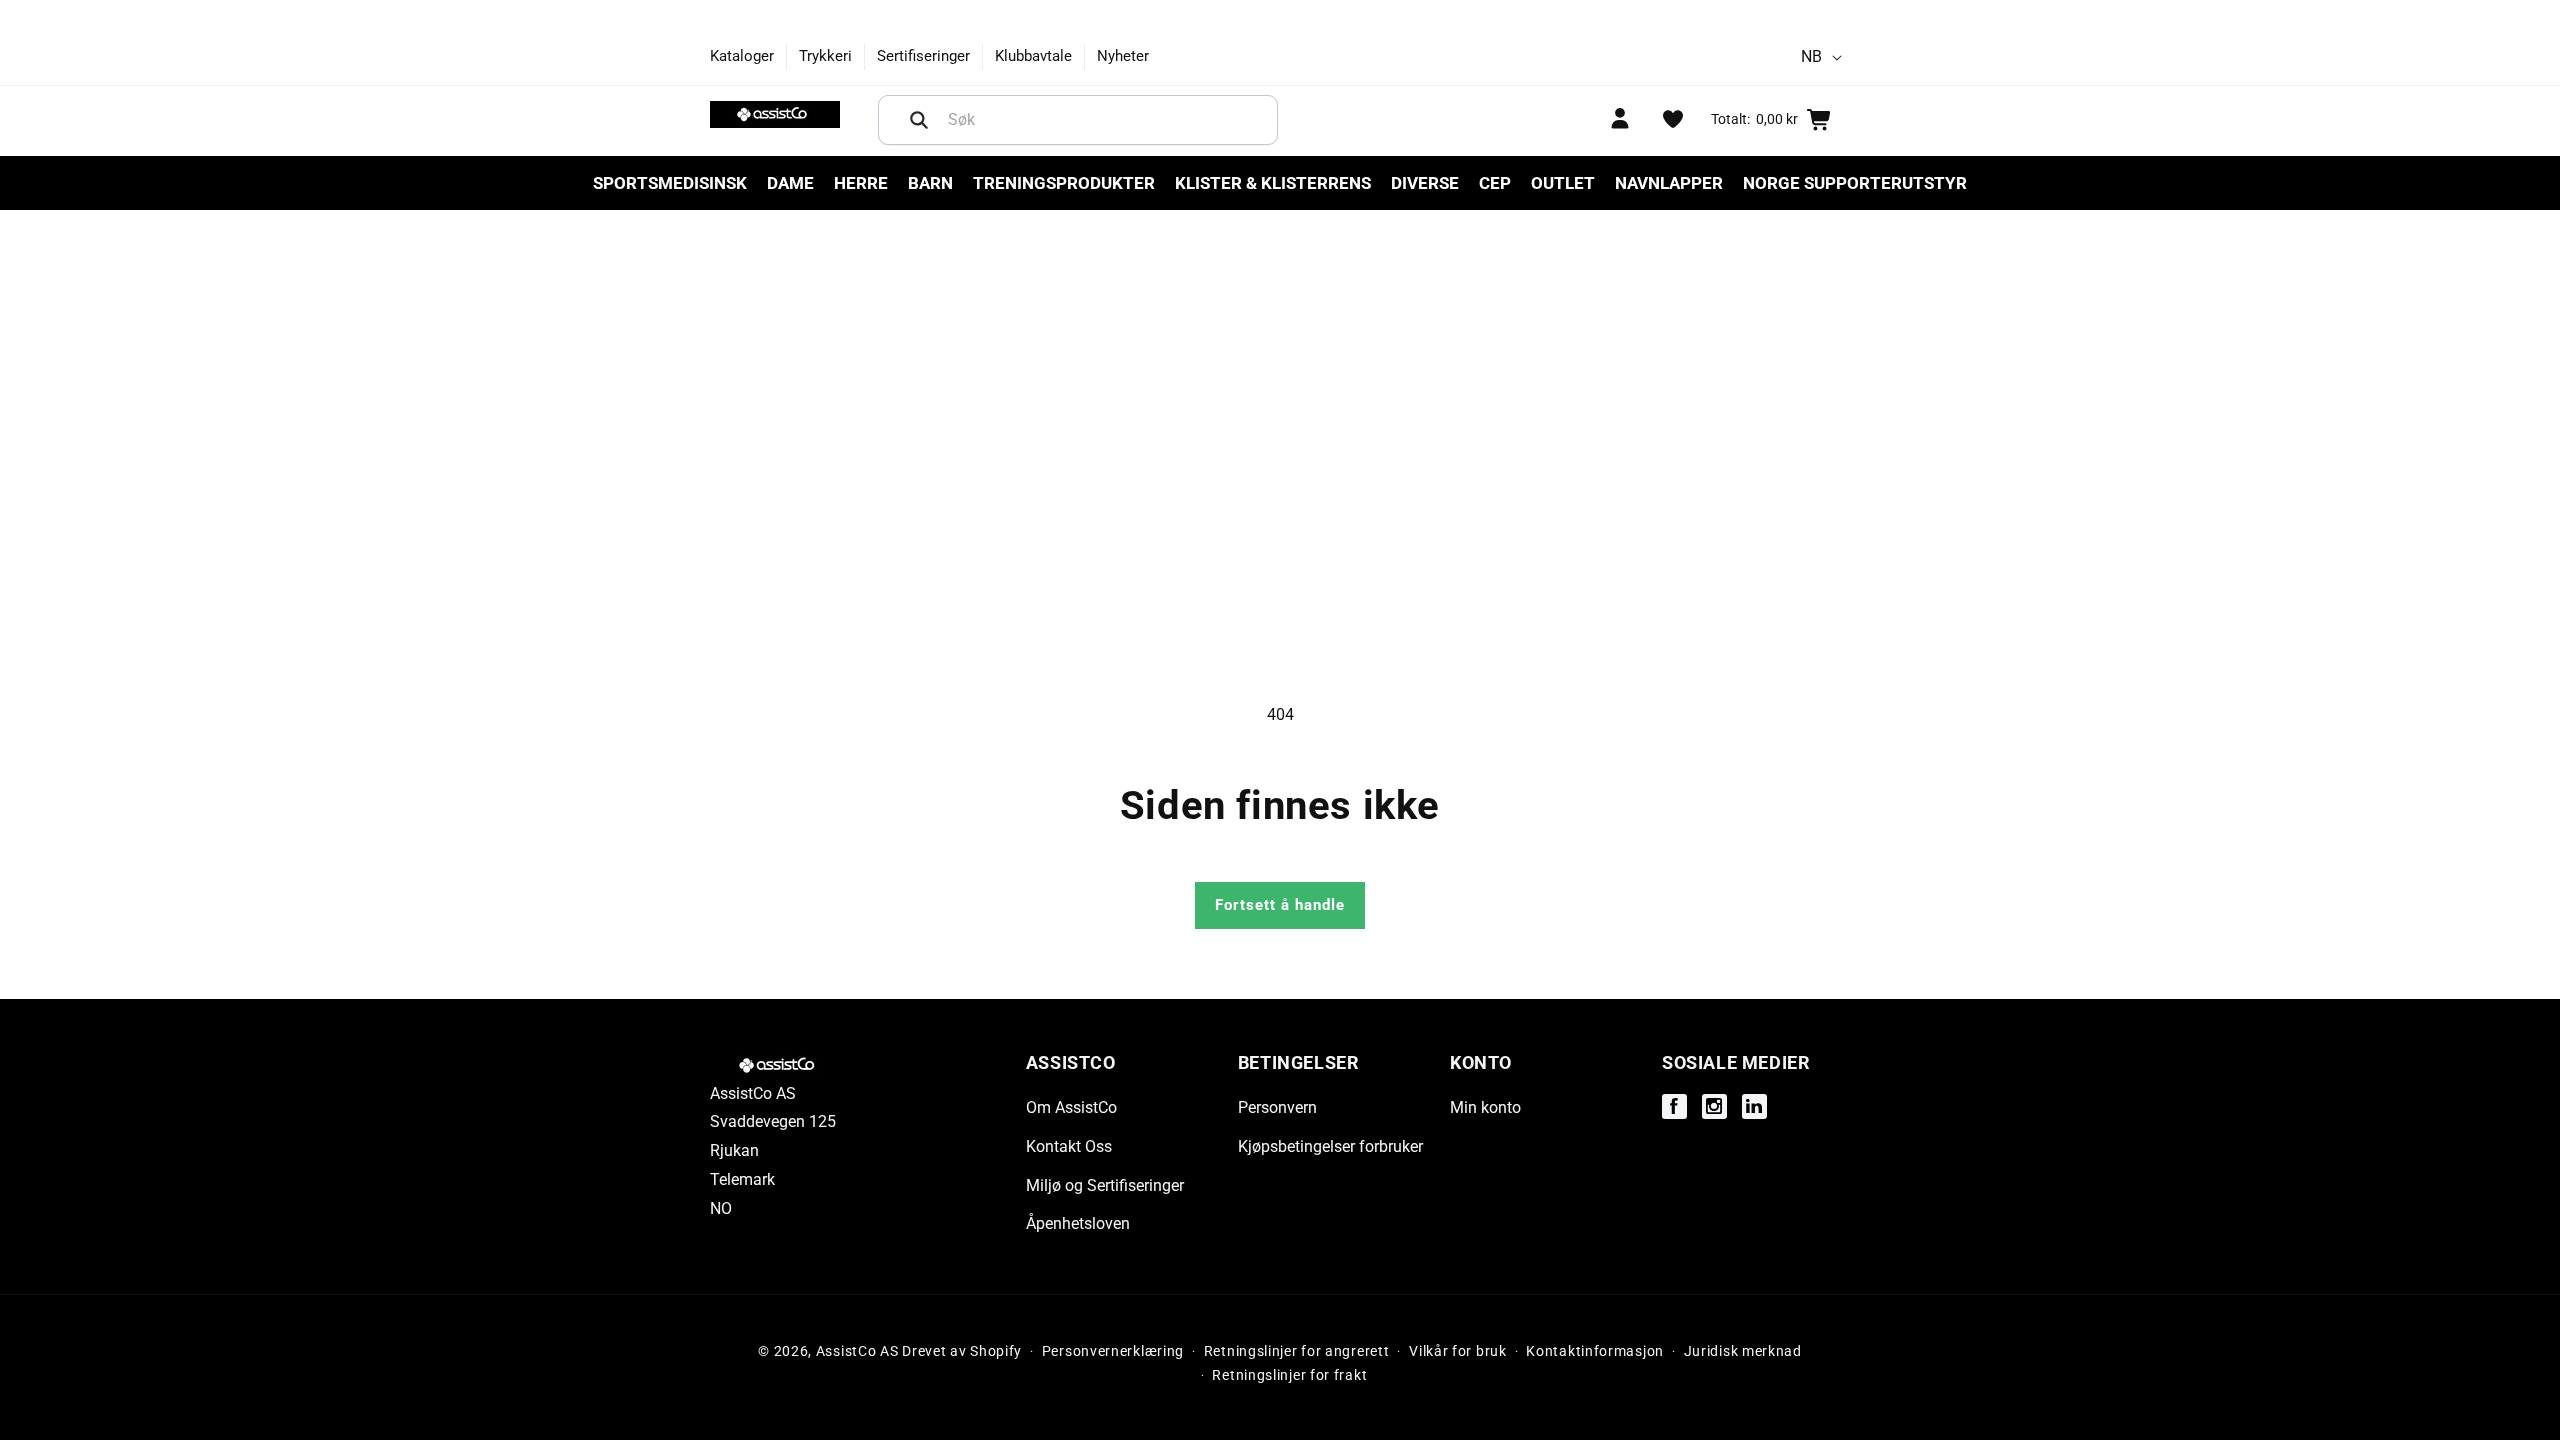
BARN (930, 183)
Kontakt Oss (1069, 1146)
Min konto (1485, 1107)
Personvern (1277, 1107)
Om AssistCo (1071, 1107)
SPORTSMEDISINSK (670, 183)
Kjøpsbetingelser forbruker (1330, 1146)
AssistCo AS (857, 1351)
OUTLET (1563, 183)
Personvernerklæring (1113, 1351)
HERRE (861, 183)
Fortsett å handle (1280, 905)
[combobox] (1078, 120)
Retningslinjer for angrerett (1297, 1351)
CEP (1495, 183)
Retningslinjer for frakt (1289, 1375)
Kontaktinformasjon (1595, 1351)
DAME (790, 183)
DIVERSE (1425, 183)
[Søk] (919, 120)
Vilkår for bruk (1458, 1351)
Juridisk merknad (1743, 1351)
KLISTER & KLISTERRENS (1273, 183)
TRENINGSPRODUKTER (1064, 183)
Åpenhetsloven (1078, 1223)
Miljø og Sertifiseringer (1105, 1185)
